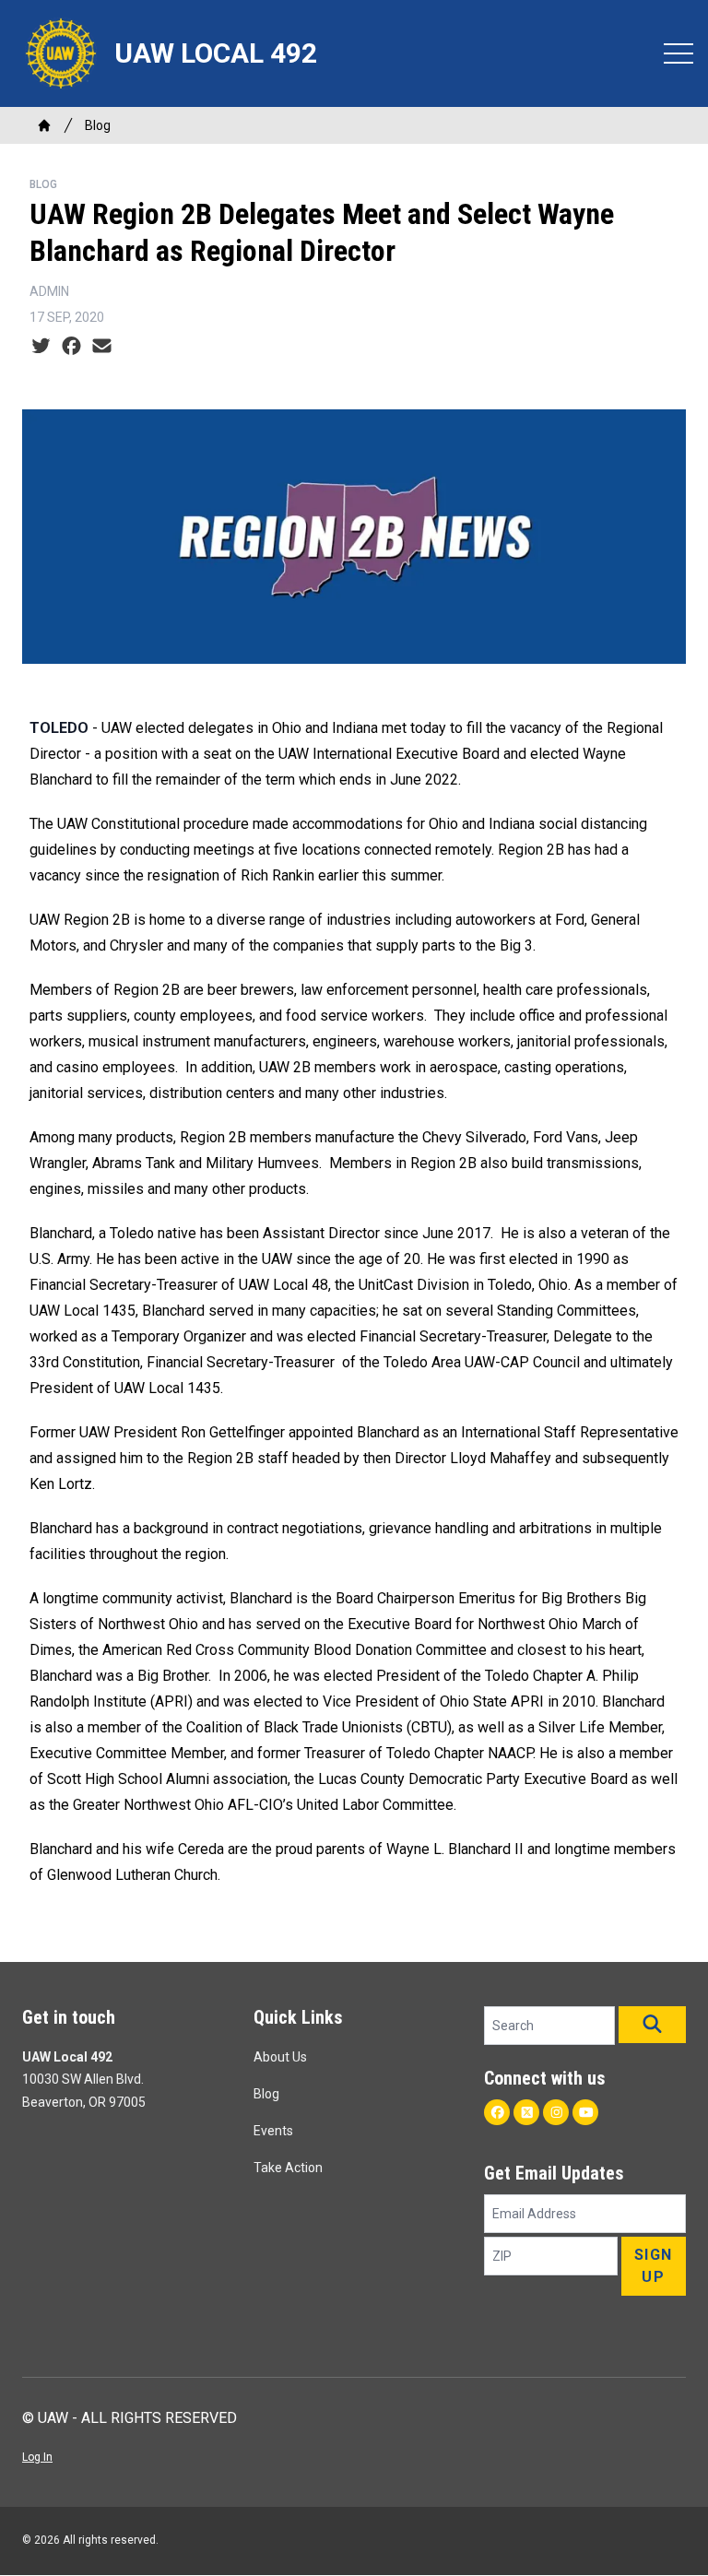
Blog (98, 125)
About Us (280, 2057)
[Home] (44, 125)
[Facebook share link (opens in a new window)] (71, 347)
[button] (652, 2025)
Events (273, 2131)
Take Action (288, 2168)
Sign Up (654, 2266)
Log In (37, 2457)
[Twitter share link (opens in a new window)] (41, 347)
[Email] (102, 347)
